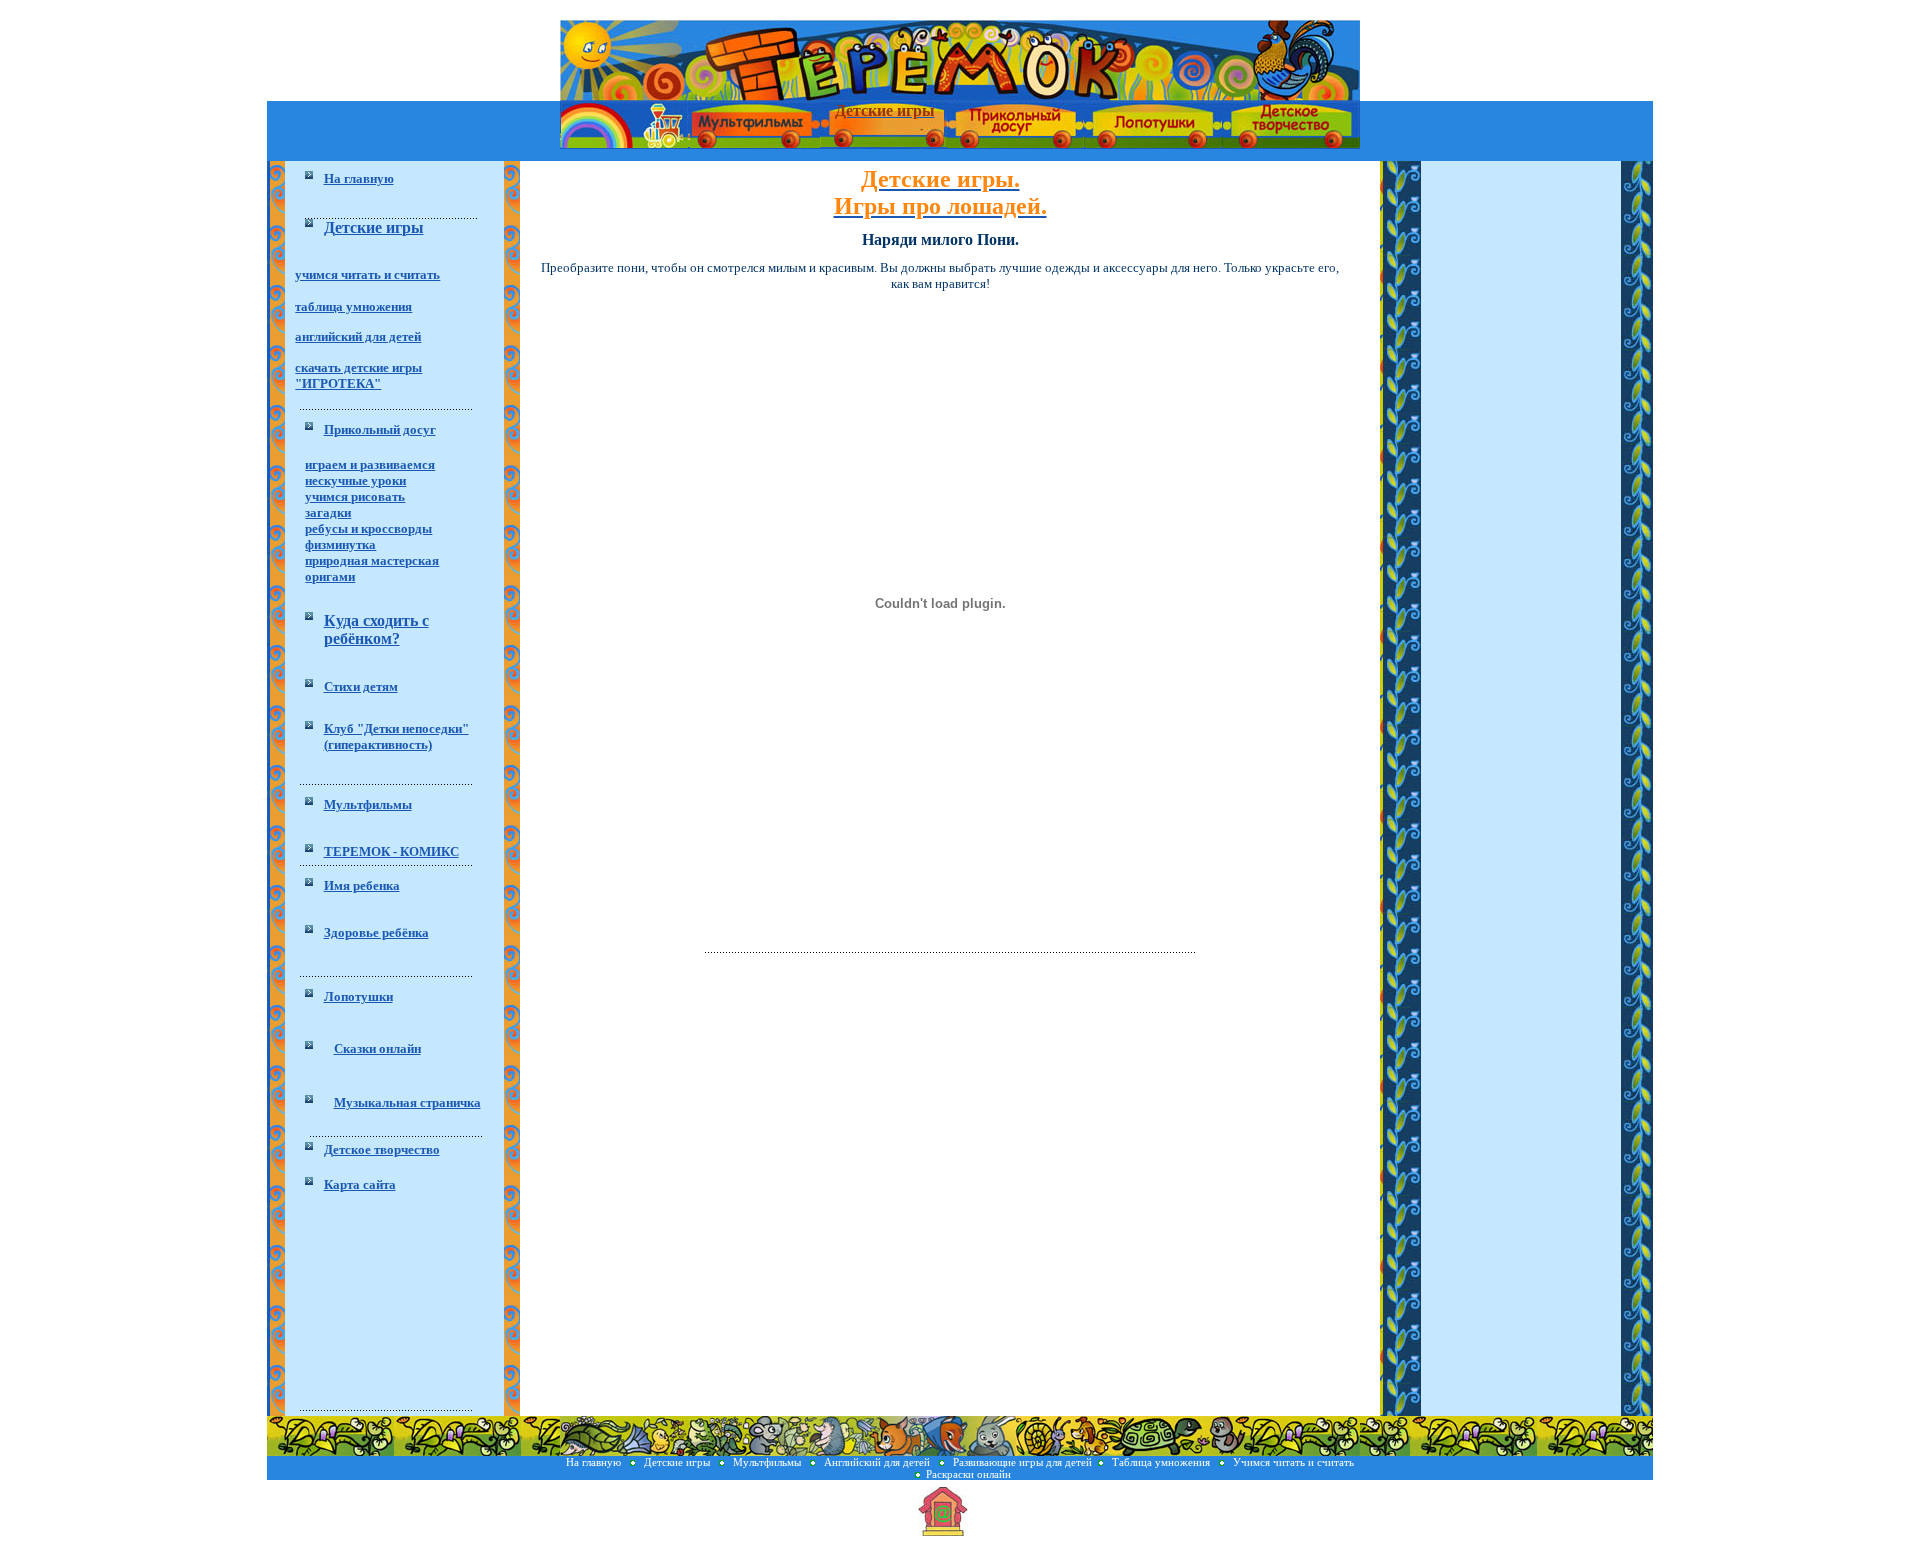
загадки (328, 512)
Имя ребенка (362, 885)
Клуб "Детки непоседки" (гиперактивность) (396, 736)
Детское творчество (382, 1149)
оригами (330, 576)
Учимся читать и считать (1293, 1462)
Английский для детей (877, 1462)
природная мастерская (372, 560)
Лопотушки (358, 996)
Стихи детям (361, 686)
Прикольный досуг (380, 429)
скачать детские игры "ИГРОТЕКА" (358, 375)
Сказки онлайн (377, 1048)
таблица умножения (353, 306)
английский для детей (358, 336)
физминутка (340, 544)
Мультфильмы (368, 804)
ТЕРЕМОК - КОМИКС (391, 851)
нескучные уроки (355, 480)
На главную (595, 1462)
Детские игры (678, 1462)
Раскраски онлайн (968, 1474)
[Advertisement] (395, 1305)
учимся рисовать (355, 496)
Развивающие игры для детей (1022, 1462)
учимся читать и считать (367, 274)
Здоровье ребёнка (376, 932)
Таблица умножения (1162, 1462)
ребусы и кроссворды (368, 528)
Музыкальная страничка (407, 1102)
